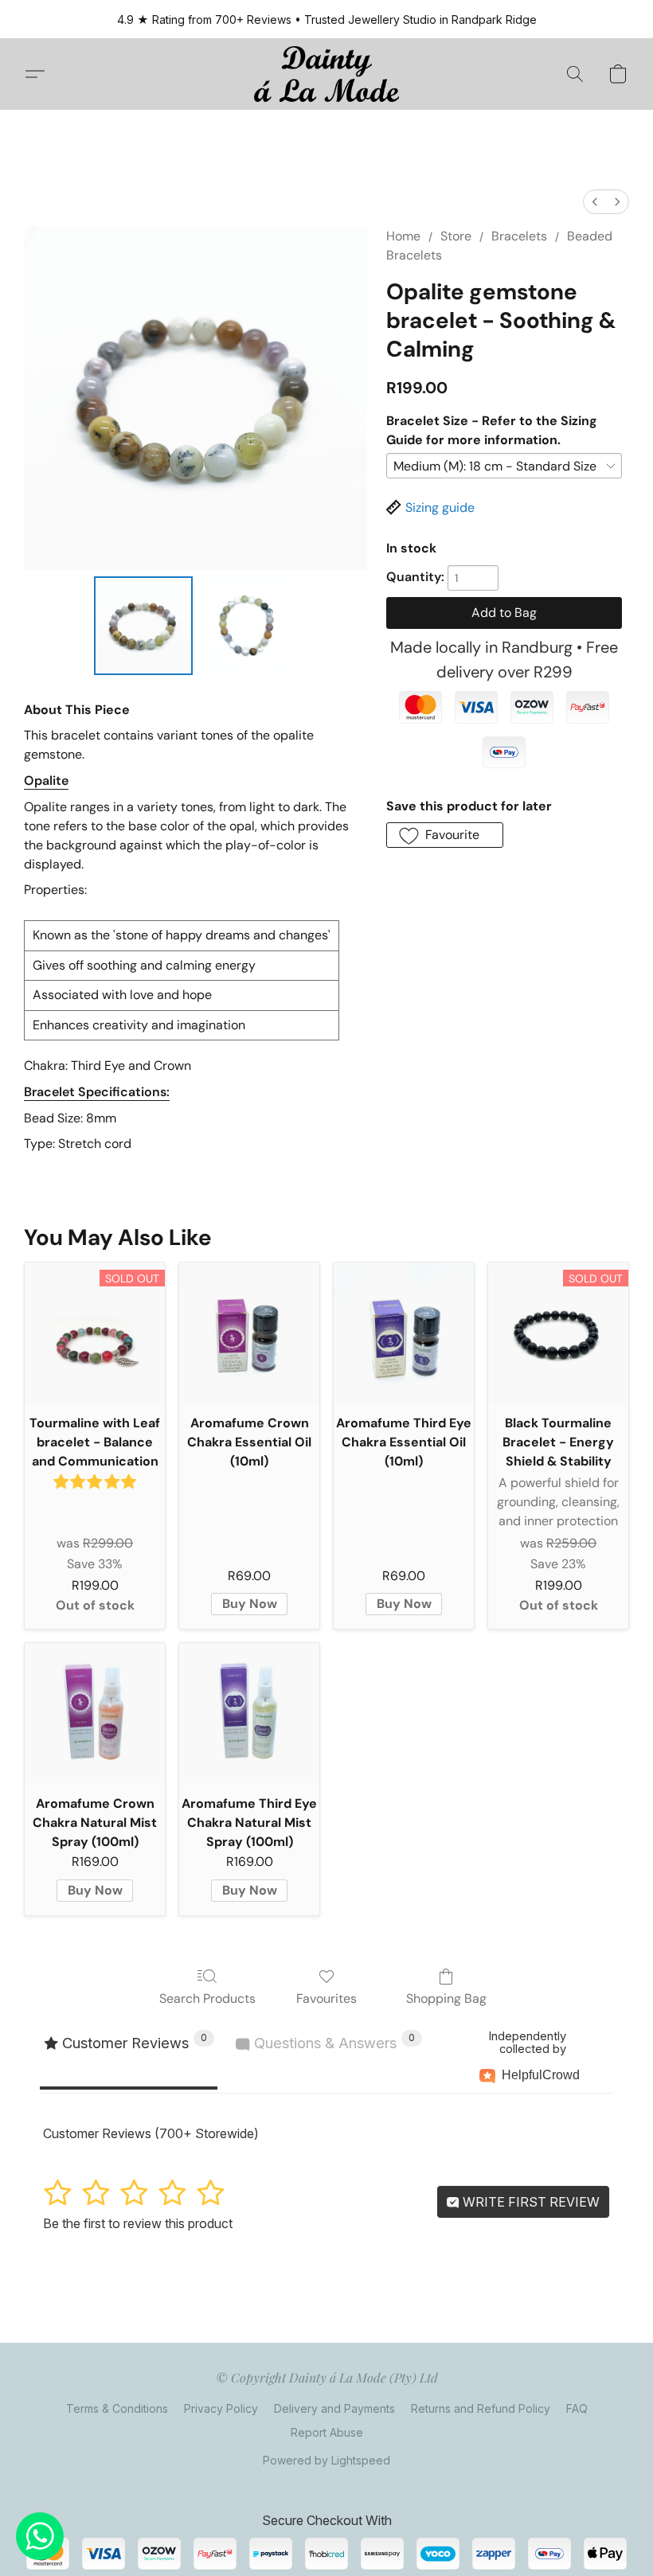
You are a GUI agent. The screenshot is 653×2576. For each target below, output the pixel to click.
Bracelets (519, 236)
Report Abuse (327, 2432)
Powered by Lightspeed (326, 2460)
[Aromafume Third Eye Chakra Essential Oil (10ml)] (404, 1333)
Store (456, 236)
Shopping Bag (446, 1998)
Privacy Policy (221, 2408)
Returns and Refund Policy (481, 2408)
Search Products (207, 1998)
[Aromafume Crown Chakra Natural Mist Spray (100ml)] (95, 1713)
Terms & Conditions (117, 2408)
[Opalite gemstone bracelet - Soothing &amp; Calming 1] (248, 626)
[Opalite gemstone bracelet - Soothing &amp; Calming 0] (143, 626)
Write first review (530, 2202)
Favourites (326, 1998)
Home (403, 236)
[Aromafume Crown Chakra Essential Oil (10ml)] (249, 1333)
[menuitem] (595, 202)
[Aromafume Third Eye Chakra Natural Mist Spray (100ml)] (249, 1713)
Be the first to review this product (138, 2223)
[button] (326, 74)
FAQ (577, 2408)
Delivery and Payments (334, 2408)
